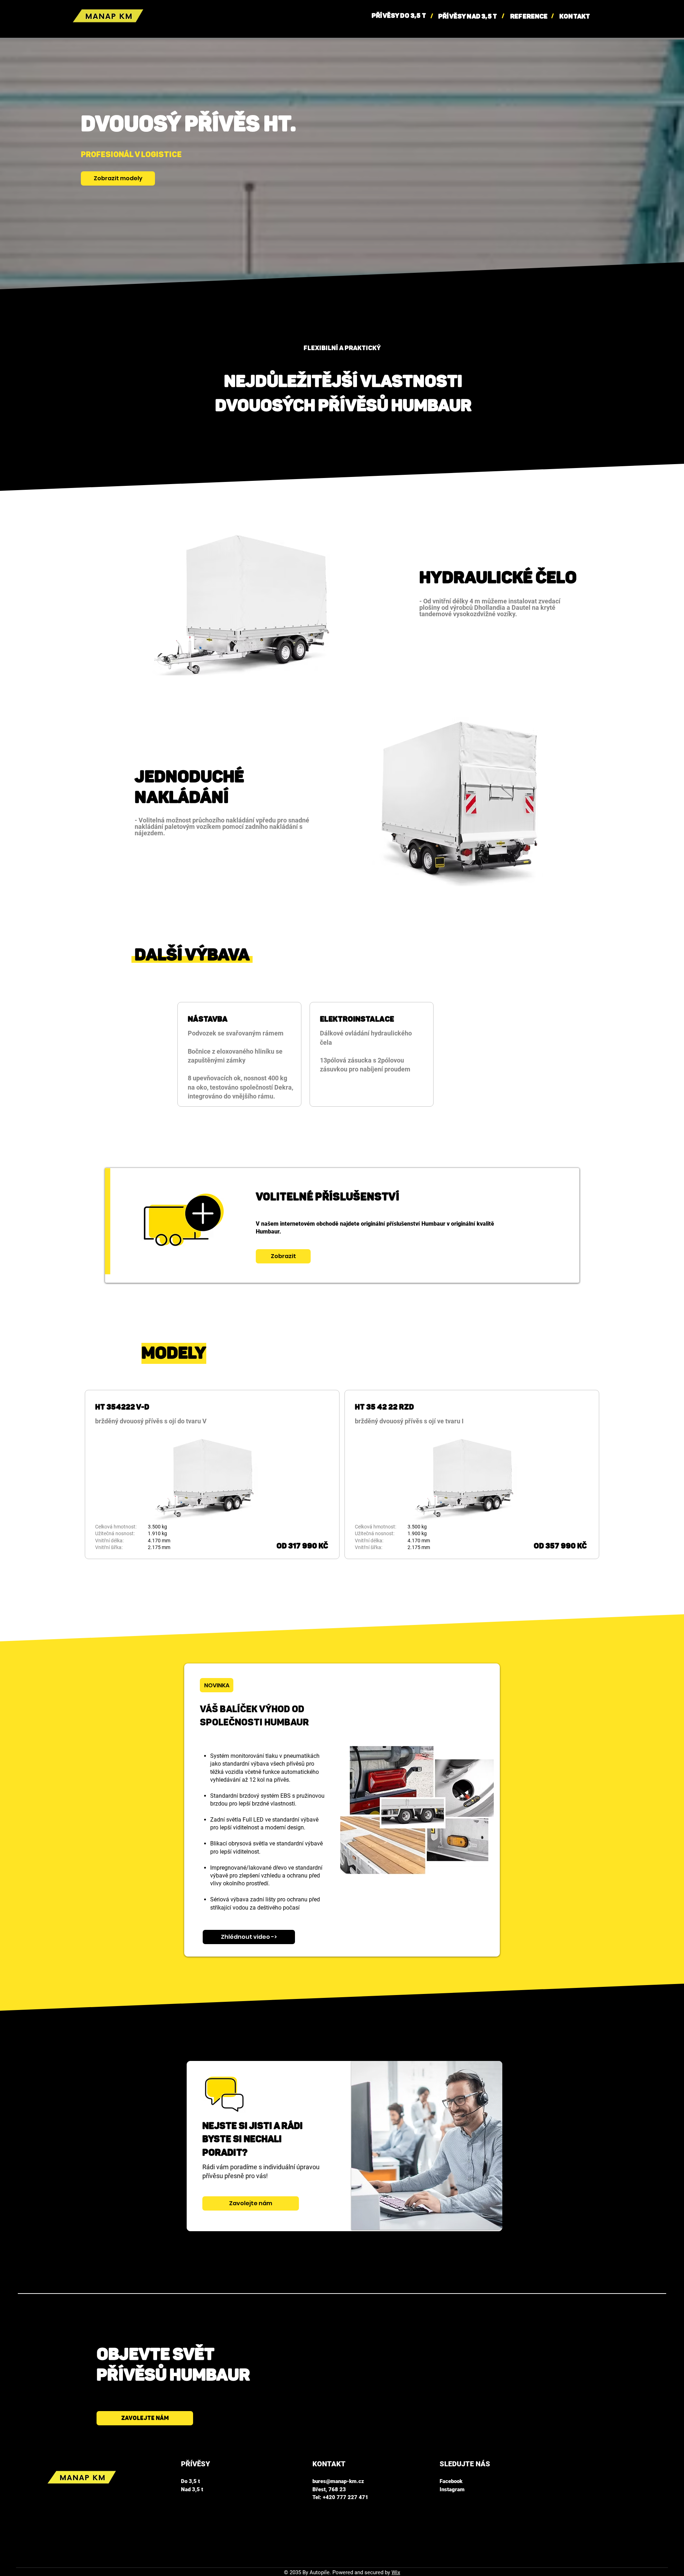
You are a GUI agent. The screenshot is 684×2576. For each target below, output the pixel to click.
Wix (396, 2572)
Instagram (452, 2489)
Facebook (451, 2481)
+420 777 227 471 (346, 2497)
